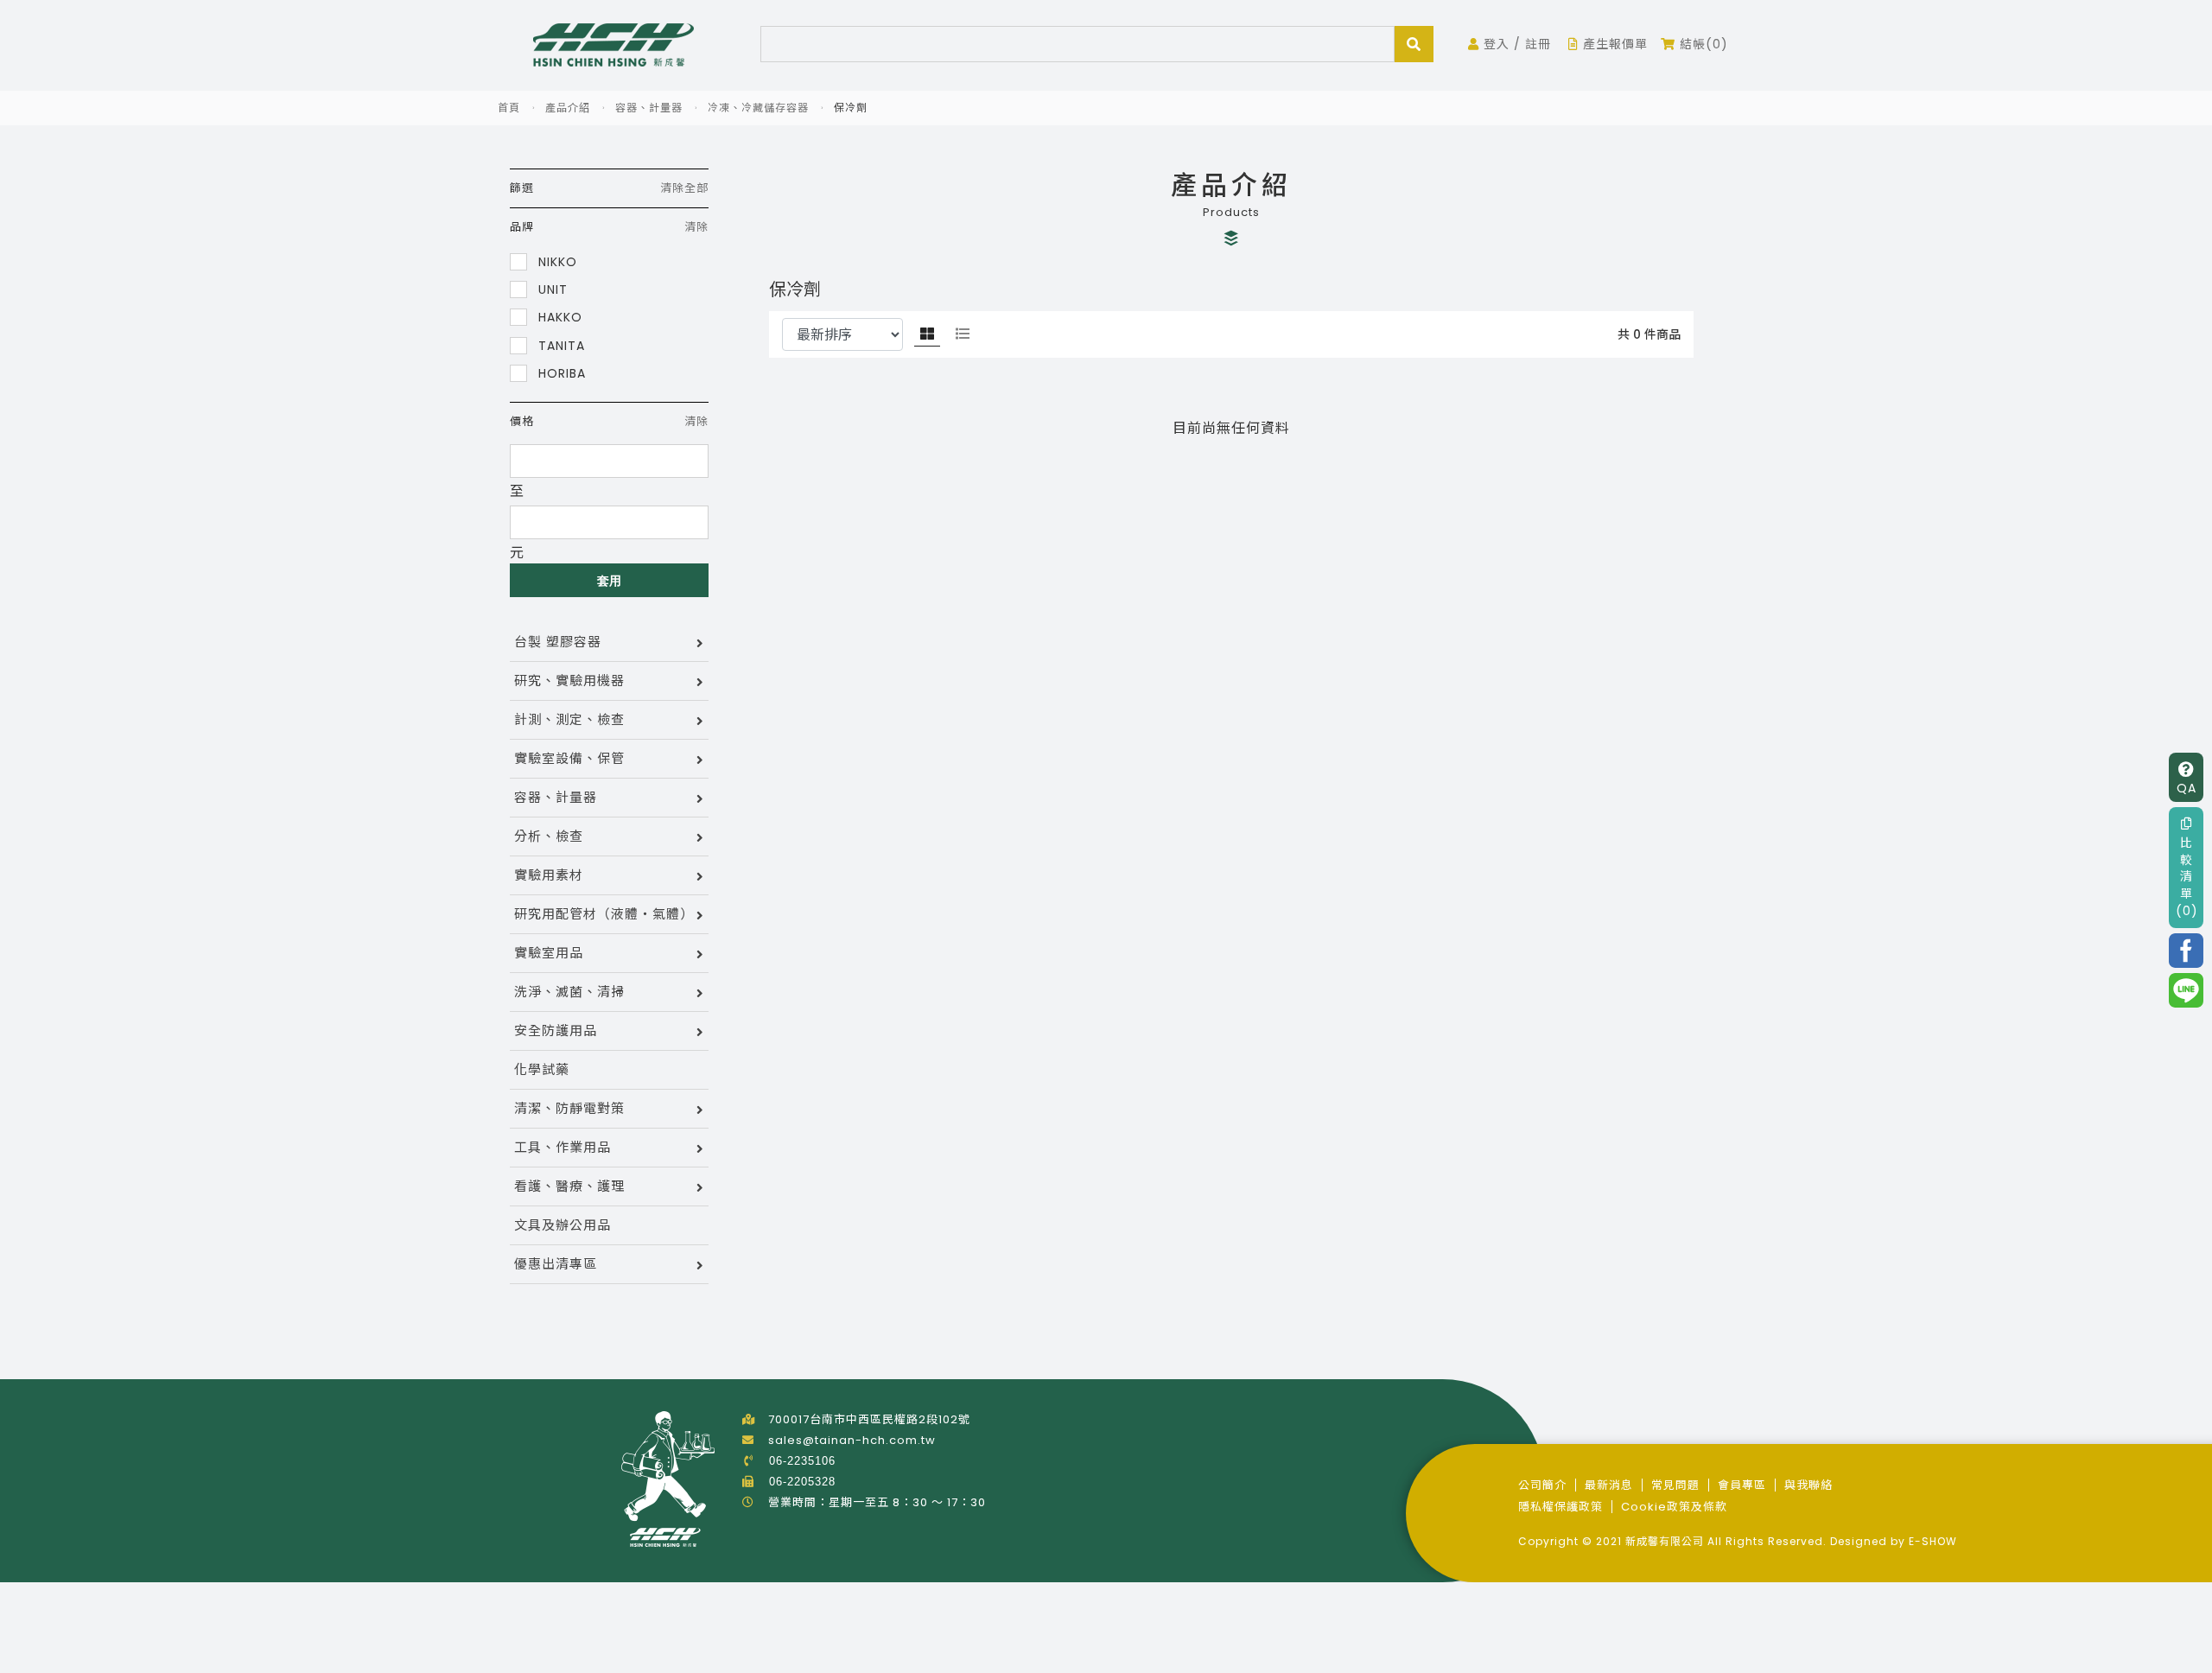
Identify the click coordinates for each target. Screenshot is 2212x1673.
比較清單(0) (2187, 876)
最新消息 (1609, 1485)
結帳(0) (1702, 44)
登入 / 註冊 (1515, 44)
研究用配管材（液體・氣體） (604, 914)
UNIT (551, 289)
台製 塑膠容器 (558, 642)
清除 (696, 227)
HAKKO (558, 317)
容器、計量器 (649, 108)
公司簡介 (1542, 1485)
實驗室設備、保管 (569, 758)
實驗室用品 (549, 953)
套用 (610, 581)
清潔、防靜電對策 (569, 1108)
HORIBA (560, 373)
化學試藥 (542, 1069)
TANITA (559, 345)
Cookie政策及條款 (1674, 1507)
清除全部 (684, 188)
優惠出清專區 (556, 1264)
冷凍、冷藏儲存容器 (758, 108)
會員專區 (1742, 1485)
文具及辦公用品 (563, 1225)
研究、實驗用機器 (569, 681)
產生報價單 (1613, 44)
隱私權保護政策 (1560, 1507)
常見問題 (1675, 1485)
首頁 (509, 108)
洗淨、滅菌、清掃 (569, 992)
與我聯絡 (1808, 1485)
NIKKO (556, 261)
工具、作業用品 (563, 1147)
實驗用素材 (549, 875)
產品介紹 (568, 108)
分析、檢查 (549, 836)
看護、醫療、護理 (569, 1186)
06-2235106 (802, 1461)
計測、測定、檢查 (569, 719)
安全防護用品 (556, 1031)
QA (2187, 788)
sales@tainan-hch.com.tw (852, 1440)
